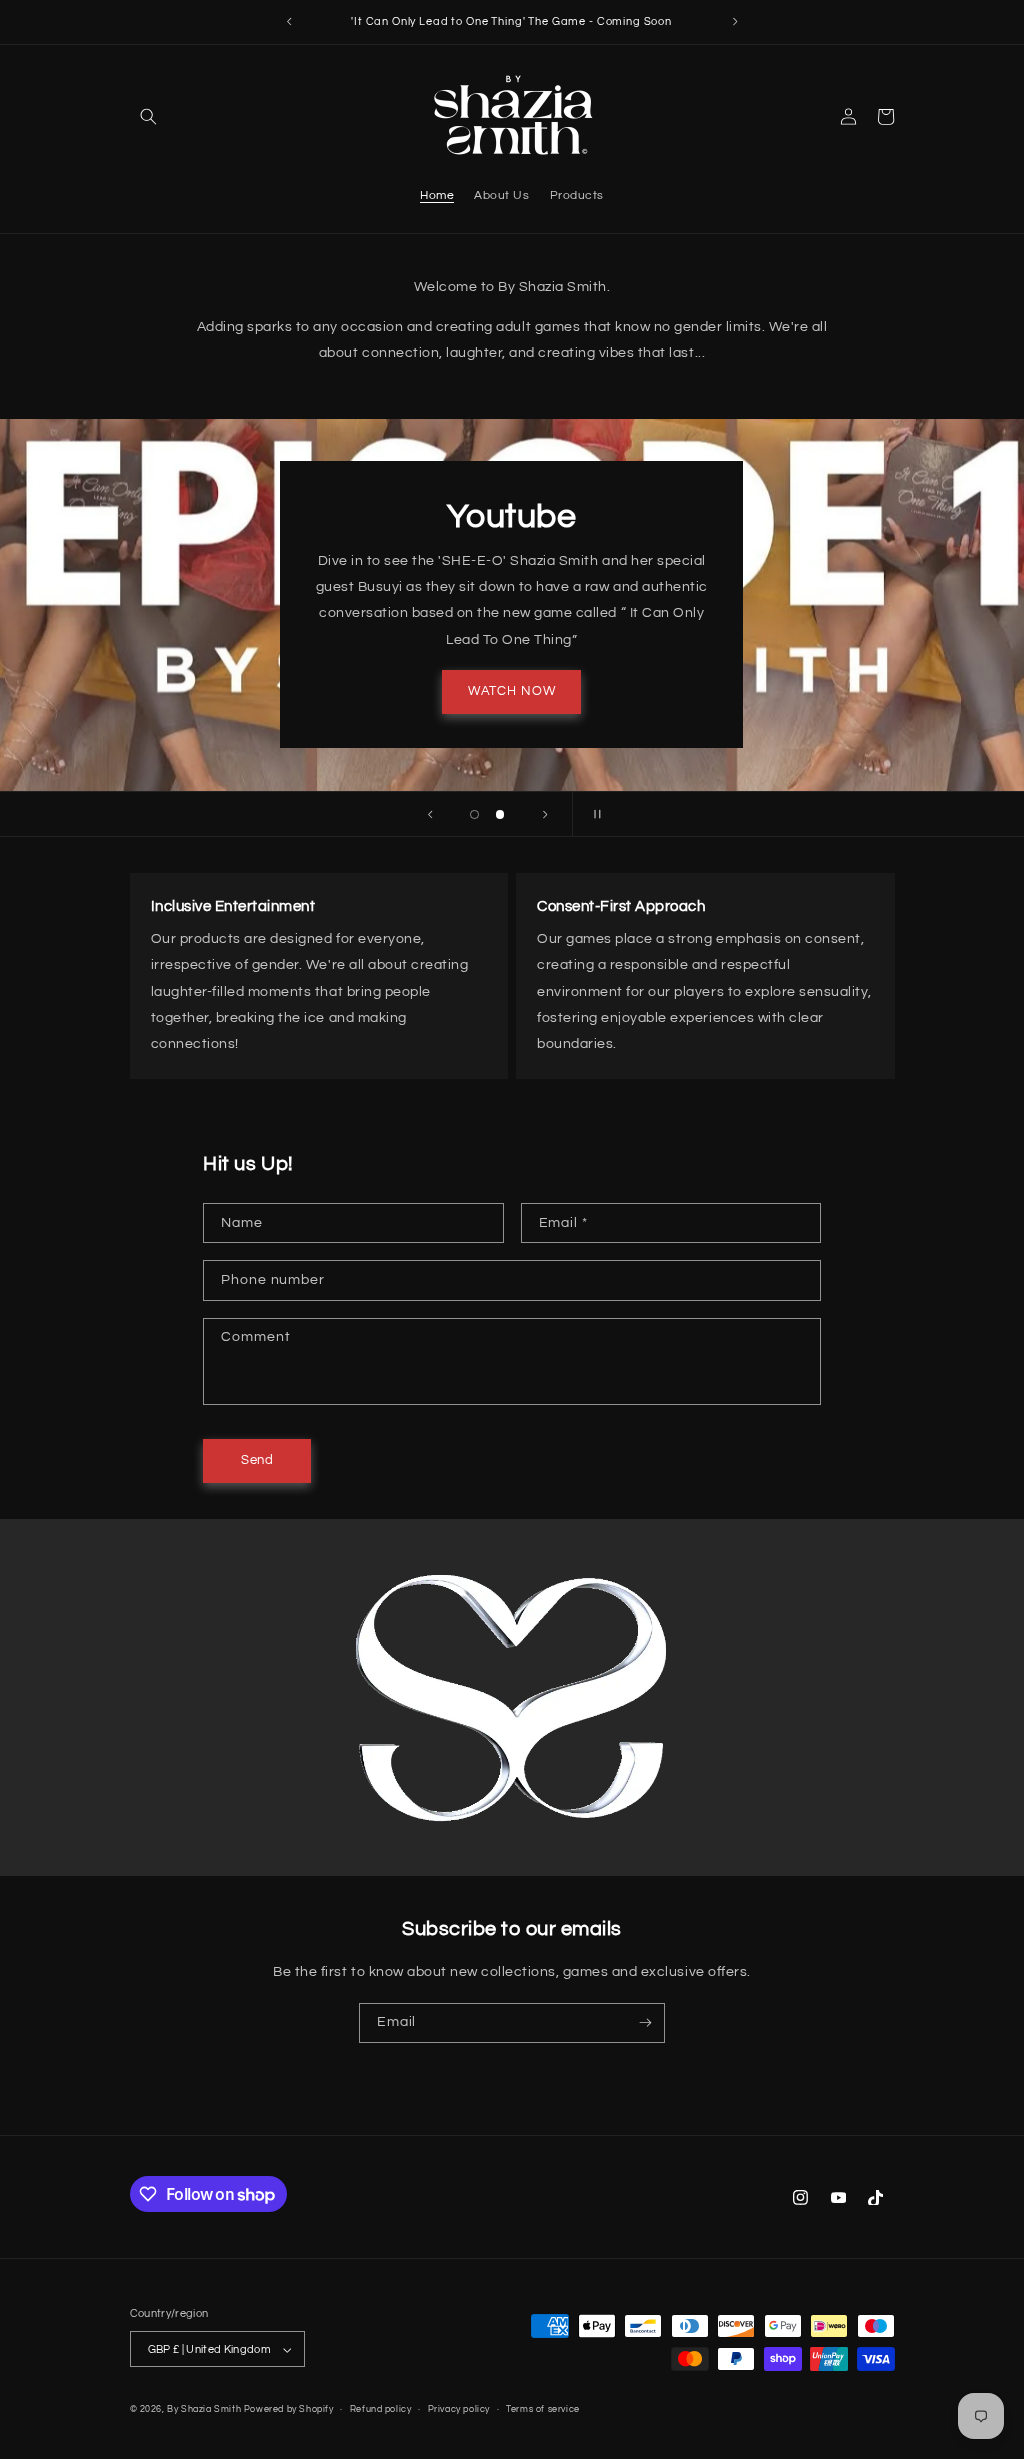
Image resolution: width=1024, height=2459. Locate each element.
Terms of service (543, 2409)
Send (257, 1460)
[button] (148, 116)
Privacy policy (459, 2409)
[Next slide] (545, 814)
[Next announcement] (735, 22)
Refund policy (381, 2409)
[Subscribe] (645, 2023)
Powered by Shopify (289, 2409)
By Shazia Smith (204, 2409)
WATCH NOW (512, 692)
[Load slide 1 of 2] (475, 815)
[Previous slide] (430, 814)
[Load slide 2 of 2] (500, 815)
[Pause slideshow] (594, 814)
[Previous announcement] (289, 22)
